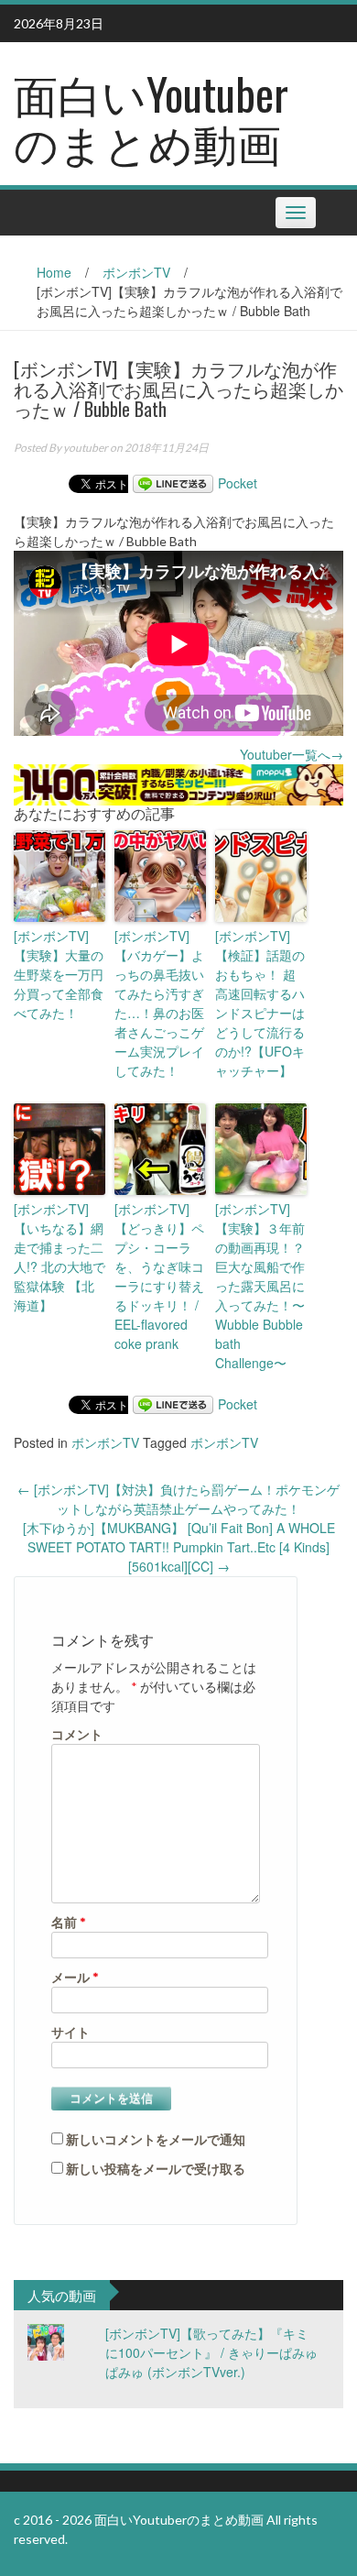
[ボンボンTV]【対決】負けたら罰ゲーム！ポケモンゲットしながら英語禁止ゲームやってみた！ (178, 1499)
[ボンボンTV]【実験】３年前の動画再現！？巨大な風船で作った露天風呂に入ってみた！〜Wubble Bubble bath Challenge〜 (260, 1286)
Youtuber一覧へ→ (292, 754)
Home (54, 272)
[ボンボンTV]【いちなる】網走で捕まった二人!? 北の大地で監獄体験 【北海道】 (59, 1257)
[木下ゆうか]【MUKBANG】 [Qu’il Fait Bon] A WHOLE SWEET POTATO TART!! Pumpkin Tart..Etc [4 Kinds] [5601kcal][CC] (179, 1547)
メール (75, 1977)
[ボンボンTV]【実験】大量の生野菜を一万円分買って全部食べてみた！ (59, 974)
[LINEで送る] (173, 483)
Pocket (238, 483)
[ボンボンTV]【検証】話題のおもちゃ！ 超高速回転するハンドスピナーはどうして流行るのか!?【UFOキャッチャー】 (260, 1003)
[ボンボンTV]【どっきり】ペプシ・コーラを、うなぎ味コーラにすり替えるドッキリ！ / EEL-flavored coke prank (159, 1276)
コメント (77, 1734)
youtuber (86, 448)
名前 (69, 1922)
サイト (70, 2032)
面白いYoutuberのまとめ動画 (151, 117)
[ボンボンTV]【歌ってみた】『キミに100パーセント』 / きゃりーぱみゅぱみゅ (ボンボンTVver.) (211, 2352)
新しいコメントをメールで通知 (156, 2139)
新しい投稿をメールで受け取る (156, 2169)
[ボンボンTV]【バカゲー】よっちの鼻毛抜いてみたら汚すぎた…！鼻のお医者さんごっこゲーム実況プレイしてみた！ (159, 1003)
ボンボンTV (136, 272)
